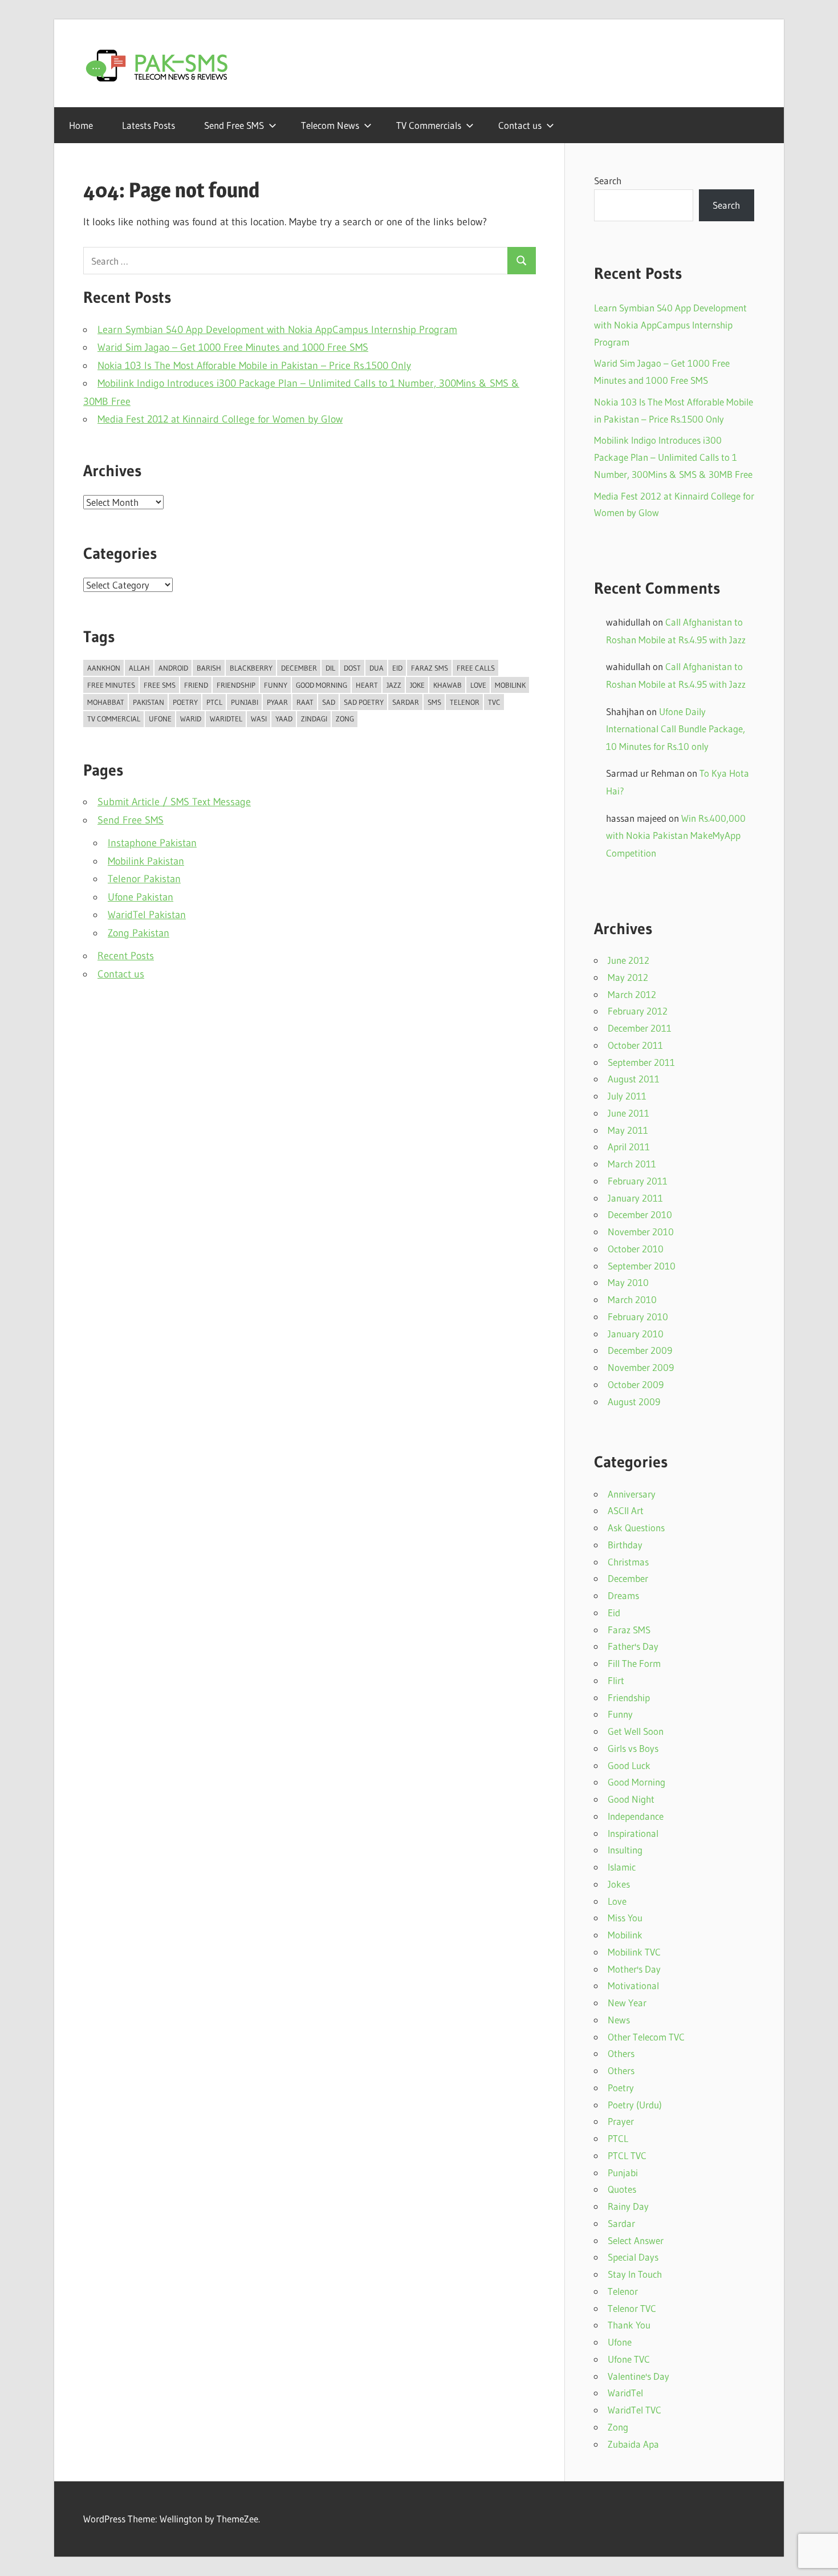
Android (173, 668)
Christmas (628, 1562)
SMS (434, 702)
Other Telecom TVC (646, 2037)
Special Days (633, 2257)
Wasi (259, 719)
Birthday (625, 1545)
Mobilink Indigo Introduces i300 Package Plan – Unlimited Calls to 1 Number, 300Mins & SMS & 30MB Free (673, 457)
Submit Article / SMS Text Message (174, 802)
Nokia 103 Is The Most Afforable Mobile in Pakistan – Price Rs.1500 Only (254, 366)
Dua (377, 668)
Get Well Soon (636, 1731)
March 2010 (632, 1299)
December (628, 1578)
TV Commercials (429, 125)
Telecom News (330, 125)
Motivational (633, 1985)
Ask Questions (636, 1528)
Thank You (629, 2325)
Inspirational (633, 1833)
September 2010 (642, 1266)
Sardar (406, 702)
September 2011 (641, 1062)
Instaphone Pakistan (152, 843)
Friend (196, 685)
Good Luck (629, 1765)
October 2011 (635, 1045)
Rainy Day (628, 2206)
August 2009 (634, 1401)
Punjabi (245, 702)
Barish (209, 668)
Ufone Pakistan (141, 897)
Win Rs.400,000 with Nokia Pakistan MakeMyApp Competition (676, 835)
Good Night (631, 1799)
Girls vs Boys (633, 1748)
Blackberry (251, 668)
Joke (417, 685)
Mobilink (510, 685)
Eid (397, 668)
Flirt (616, 1680)
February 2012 (638, 1011)
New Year (627, 2003)
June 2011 (628, 1113)
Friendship (236, 685)
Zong (345, 719)
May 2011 (628, 1130)
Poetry (185, 702)
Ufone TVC (629, 2359)
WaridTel (226, 719)
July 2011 (627, 1096)
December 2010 (640, 1214)
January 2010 (636, 1334)
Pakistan (149, 702)
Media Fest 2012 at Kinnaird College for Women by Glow (220, 419)
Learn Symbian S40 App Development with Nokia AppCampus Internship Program (277, 330)
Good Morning (322, 685)
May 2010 (628, 1282)
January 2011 (635, 1198)
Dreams (623, 1595)
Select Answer (636, 2240)
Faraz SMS (430, 668)
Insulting (625, 1850)
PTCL (214, 702)
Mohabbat (106, 702)
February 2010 (638, 1317)
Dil (330, 668)
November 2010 (641, 1232)
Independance (636, 1816)
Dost (352, 668)
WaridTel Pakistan (147, 915)
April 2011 (629, 1147)
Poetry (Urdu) (635, 2105)
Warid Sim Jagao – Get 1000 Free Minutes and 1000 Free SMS (233, 347)
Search (608, 180)
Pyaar (277, 702)
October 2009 (636, 1384)
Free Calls (476, 668)
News (619, 2020)
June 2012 (628, 960)
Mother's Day (634, 1969)
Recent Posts (126, 956)
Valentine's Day (638, 2376)
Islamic (622, 1867)
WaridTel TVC (634, 2410)
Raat (305, 702)
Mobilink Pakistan (146, 861)
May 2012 (628, 977)
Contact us (520, 125)
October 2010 (636, 1249)
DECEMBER (299, 668)
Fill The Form (634, 1663)
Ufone (160, 719)
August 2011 (634, 1079)
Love (478, 685)
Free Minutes (111, 685)
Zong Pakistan (139, 933)
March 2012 (632, 994)
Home (81, 125)
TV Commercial (114, 719)
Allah (139, 668)
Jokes (619, 1884)
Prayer (621, 2121)
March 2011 (632, 1164)
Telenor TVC (632, 2308)
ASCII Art (626, 1510)
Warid (191, 719)
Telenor (465, 702)
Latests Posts (149, 125)
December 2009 (640, 1350)
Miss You (625, 1918)
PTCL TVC (627, 2155)
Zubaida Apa (633, 2444)
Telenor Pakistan (144, 879)
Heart (367, 685)
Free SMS (160, 685)
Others (621, 2053)
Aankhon (104, 668)
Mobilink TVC (634, 1952)
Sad (329, 702)
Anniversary (632, 1494)
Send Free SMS (234, 125)
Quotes (622, 2189)
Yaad (284, 719)
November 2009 (641, 1367)
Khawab (448, 685)
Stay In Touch (635, 2274)
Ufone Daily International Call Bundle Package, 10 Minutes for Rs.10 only (676, 729)
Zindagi (314, 719)
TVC (494, 702)
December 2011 (640, 1028)
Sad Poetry (364, 702)
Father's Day (633, 1646)
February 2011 (638, 1181)
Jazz (394, 685)
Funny (276, 685)
